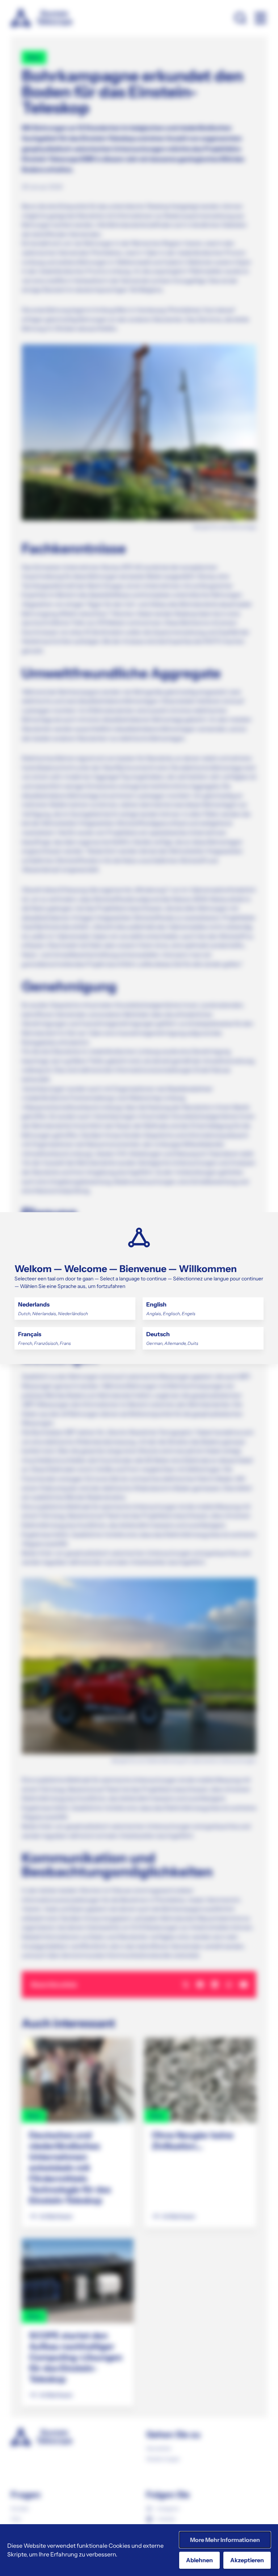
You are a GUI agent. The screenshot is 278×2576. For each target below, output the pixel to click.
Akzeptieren (247, 2560)
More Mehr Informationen (225, 2540)
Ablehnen (199, 2560)
